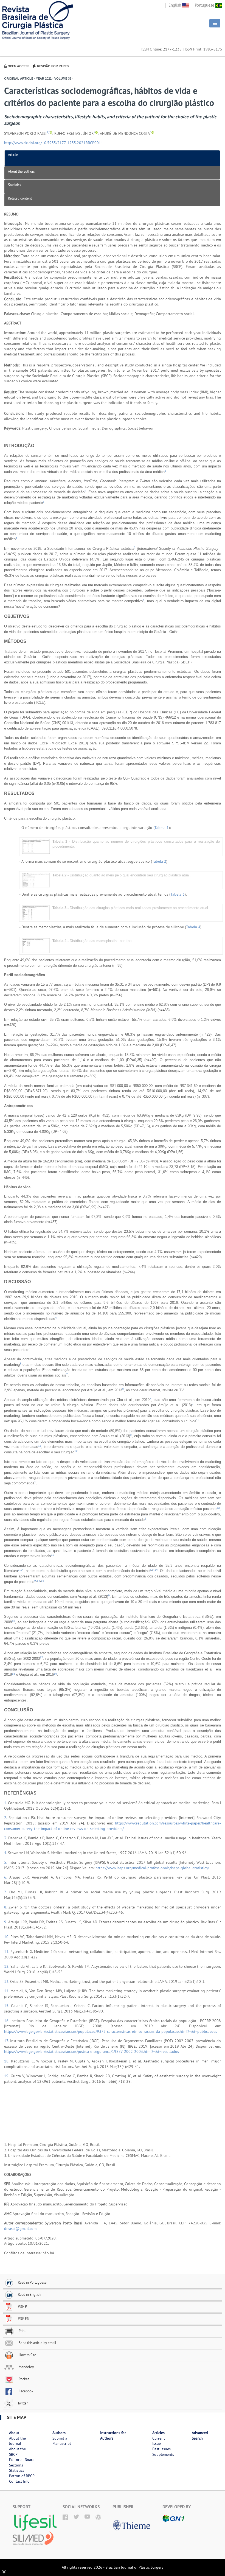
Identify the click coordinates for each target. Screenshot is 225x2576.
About (14, 2433)
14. (7, 1991)
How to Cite (27, 2355)
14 (22, 1570)
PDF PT (23, 2306)
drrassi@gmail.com (20, 2229)
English (175, 5)
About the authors (21, 171)
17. (7, 2041)
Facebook (26, 2391)
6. (7, 1877)
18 (13, 1674)
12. (7, 1966)
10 (198, 1420)
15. (8, 2006)
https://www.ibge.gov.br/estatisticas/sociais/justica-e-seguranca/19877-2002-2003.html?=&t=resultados (92, 2051)
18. (8, 2061)
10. (7, 1937)
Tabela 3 (178, 894)
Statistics (14, 185)
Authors (59, 2433)
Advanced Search (200, 2435)
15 (43, 1581)
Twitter (22, 2403)
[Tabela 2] (36, 880)
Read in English (29, 2294)
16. (7, 2021)
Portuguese (205, 5)
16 (13, 1621)
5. (6, 1862)
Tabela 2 (159, 861)
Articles (158, 2433)
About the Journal (17, 2441)
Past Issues (161, 2449)
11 (40, 1446)
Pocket (23, 2379)
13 (218, 1508)
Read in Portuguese (32, 2282)
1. (6, 1803)
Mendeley (26, 2367)
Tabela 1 (162, 828)
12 (76, 1451)
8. (6, 1907)
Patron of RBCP (22, 2476)
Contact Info (19, 2481)
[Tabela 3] (36, 913)
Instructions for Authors (113, 2435)
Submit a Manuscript (62, 2441)
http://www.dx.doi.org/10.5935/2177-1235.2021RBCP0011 (54, 143)
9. (6, 1922)
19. (7, 2076)
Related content (20, 198)
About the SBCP (17, 2452)
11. (7, 1952)
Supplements (163, 2454)
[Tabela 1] (36, 846)
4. (6, 1853)
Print (22, 2331)
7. (6, 1892)
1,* (48, 132)
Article (13, 155)
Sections (16, 2465)
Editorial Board (22, 2460)
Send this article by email (37, 2343)
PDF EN (24, 2319)
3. (6, 1838)
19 (55, 1674)
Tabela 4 (193, 927)
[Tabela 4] (36, 945)
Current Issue (159, 2441)
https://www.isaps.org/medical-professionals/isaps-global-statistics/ (152, 1868)
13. (7, 1981)
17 (41, 1657)
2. (6, 1818)
